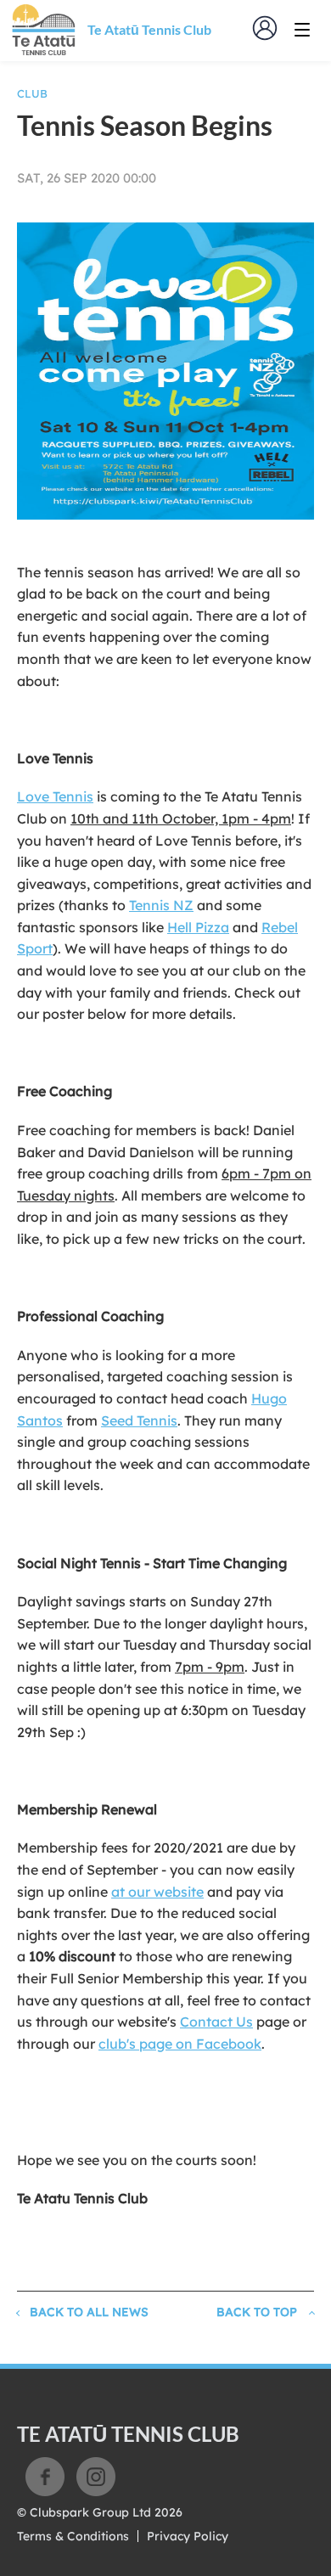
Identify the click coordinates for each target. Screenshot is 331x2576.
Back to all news (89, 2312)
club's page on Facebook (180, 2044)
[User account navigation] (265, 28)
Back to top (257, 2312)
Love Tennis (55, 796)
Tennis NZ (161, 905)
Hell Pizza (198, 927)
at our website (157, 1892)
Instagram (96, 2477)
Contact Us (216, 2022)
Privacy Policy (188, 2536)
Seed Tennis (139, 1420)
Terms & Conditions (73, 2536)
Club (32, 93)
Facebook (45, 2477)
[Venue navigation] (302, 30)
